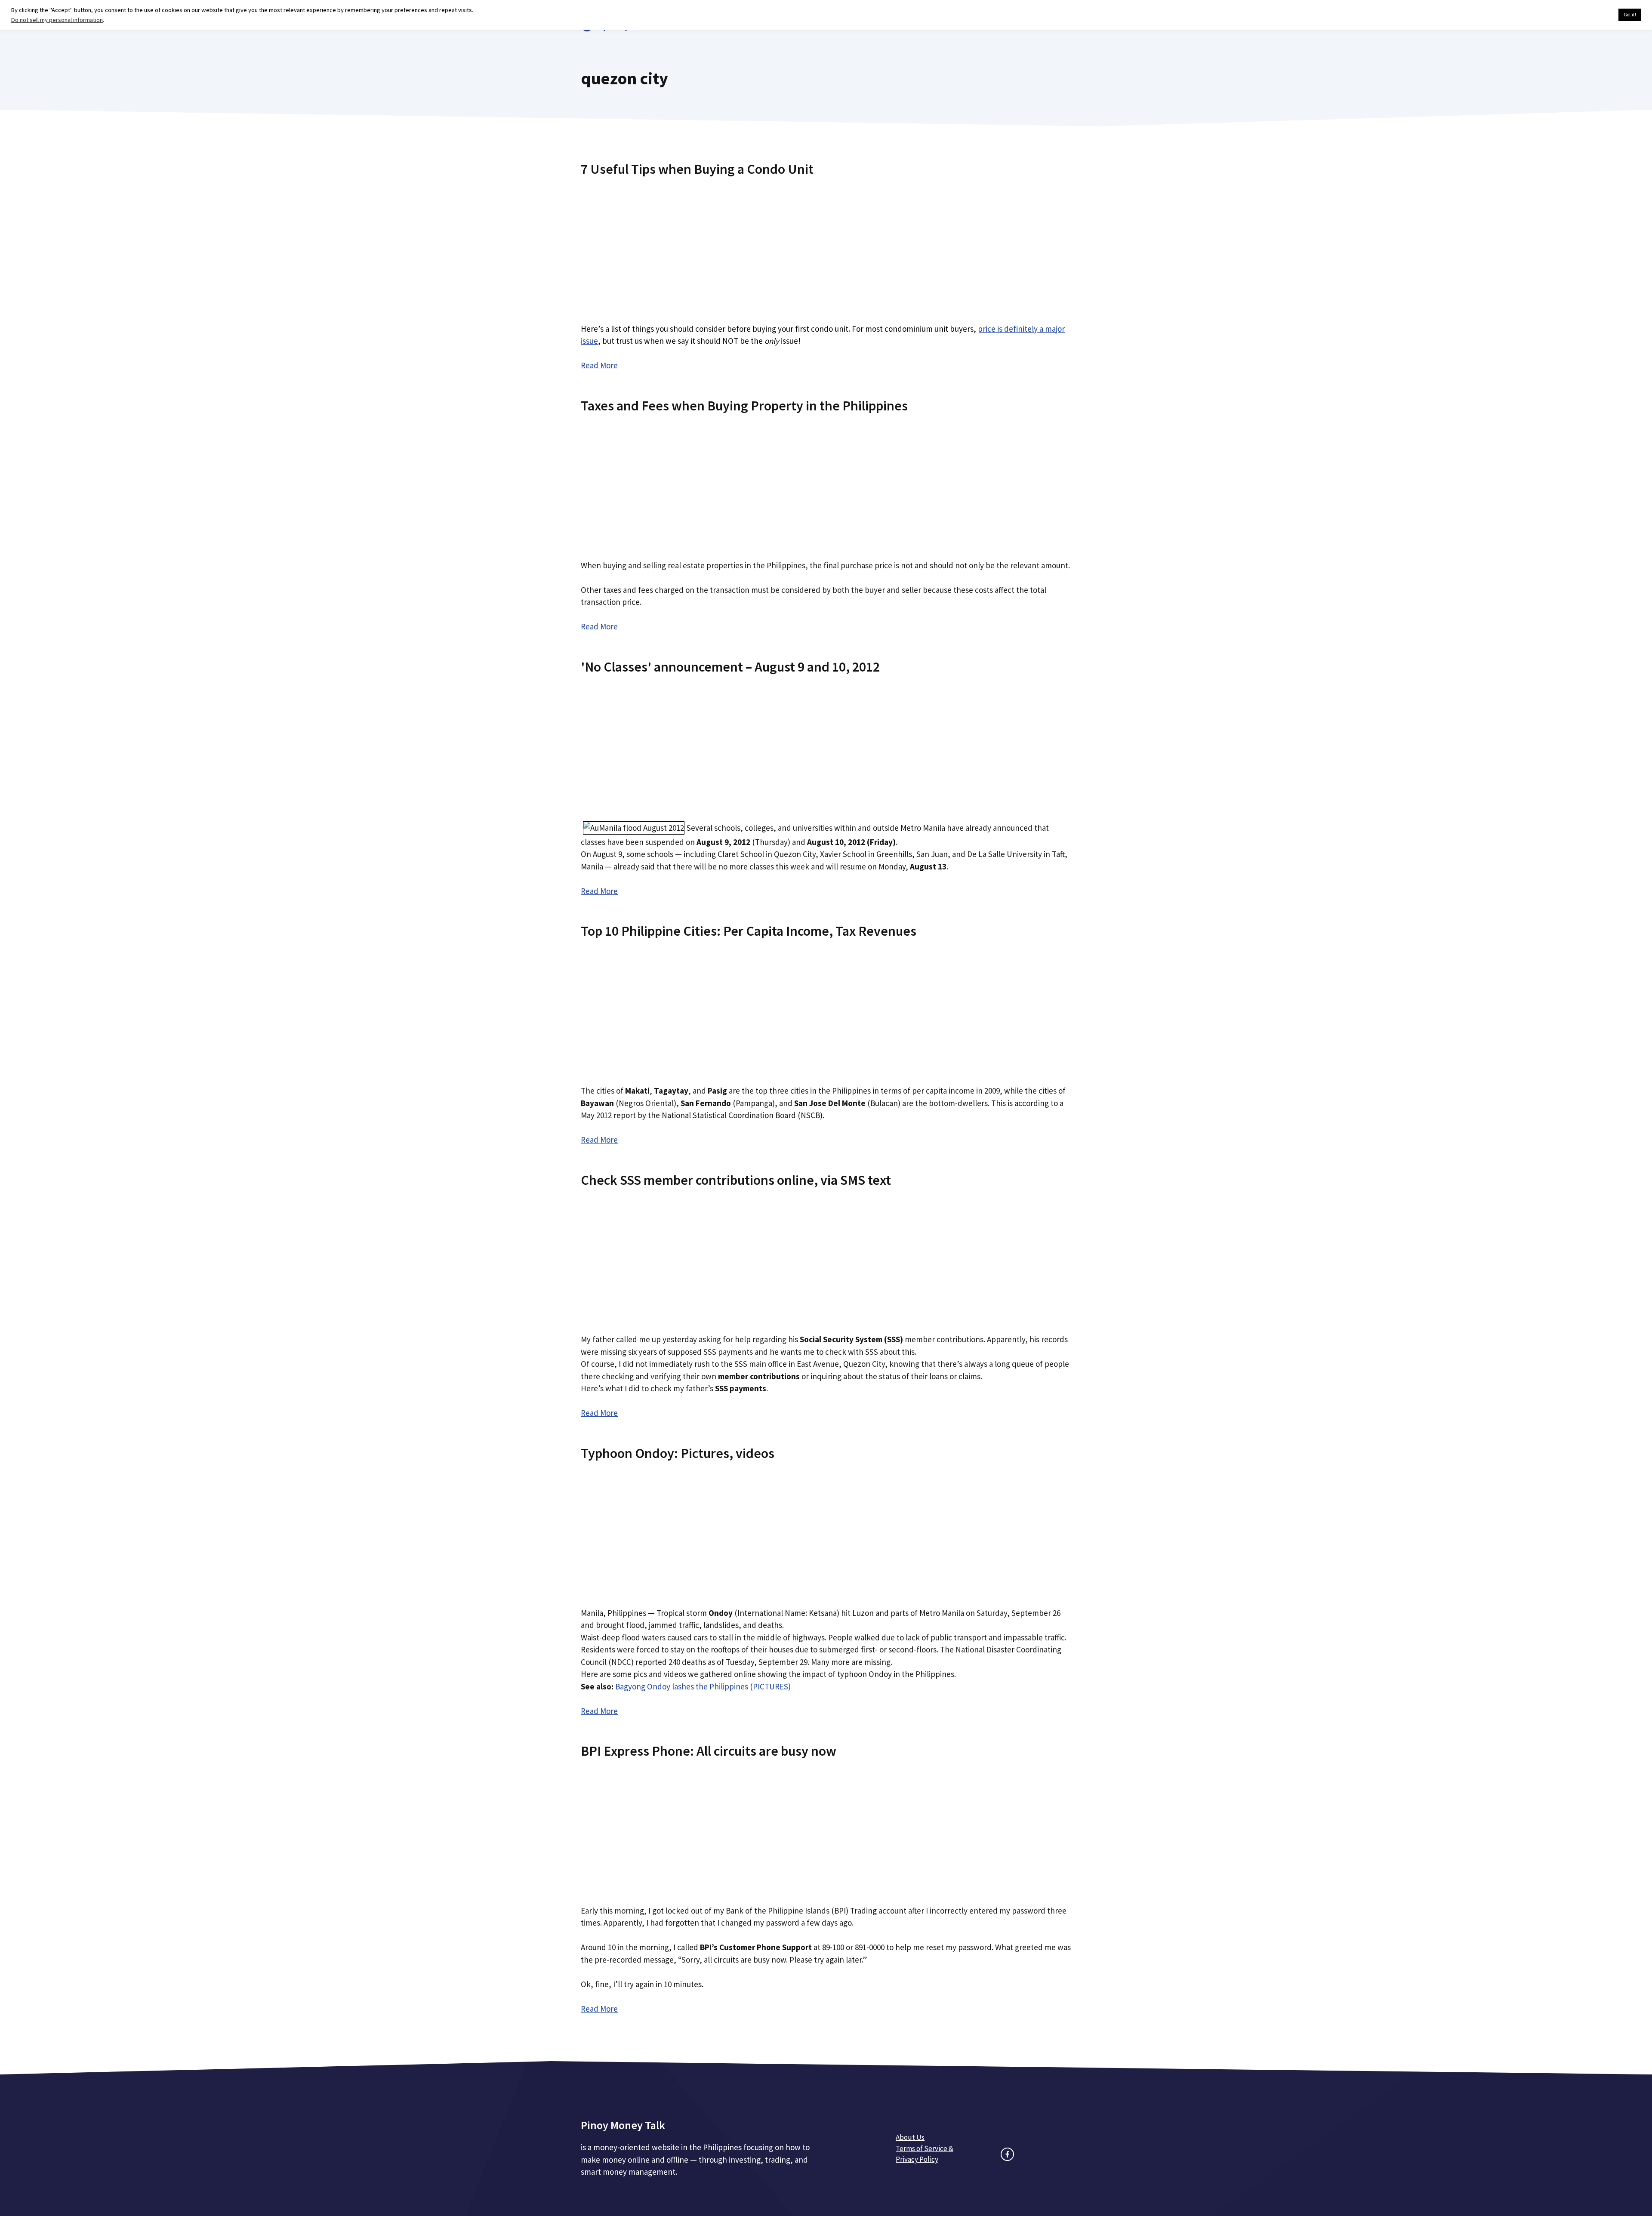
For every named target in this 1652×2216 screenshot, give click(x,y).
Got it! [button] (1630, 15)
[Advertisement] (826, 247)
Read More (599, 365)
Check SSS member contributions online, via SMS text (736, 1180)
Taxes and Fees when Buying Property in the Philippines (744, 406)
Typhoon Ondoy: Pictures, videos (678, 1453)
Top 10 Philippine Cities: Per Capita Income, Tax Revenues (749, 931)
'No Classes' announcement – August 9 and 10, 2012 (730, 667)
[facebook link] (1007, 2154)
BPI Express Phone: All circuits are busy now (709, 1751)
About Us (910, 2137)
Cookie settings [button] (1592, 15)
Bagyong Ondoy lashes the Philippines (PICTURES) (703, 1686)
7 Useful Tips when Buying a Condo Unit (697, 169)
